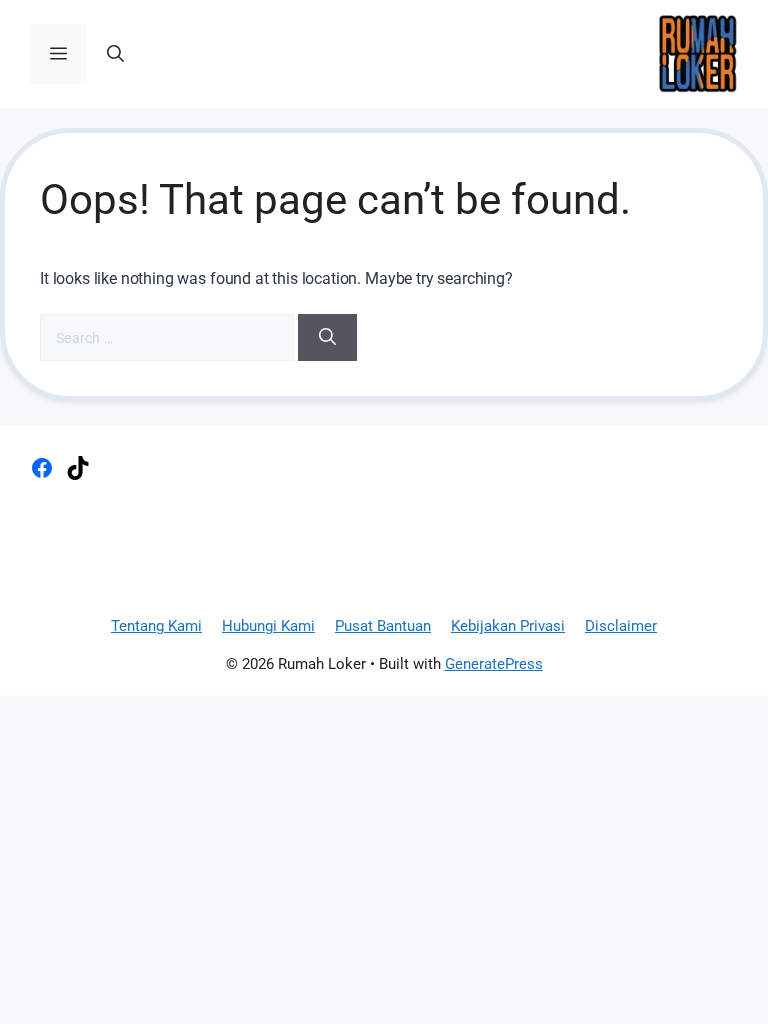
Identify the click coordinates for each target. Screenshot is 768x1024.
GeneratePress (494, 664)
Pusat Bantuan (383, 626)
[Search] (327, 338)
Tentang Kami (156, 626)
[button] (115, 54)
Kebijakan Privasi (508, 626)
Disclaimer (621, 626)
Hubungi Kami (268, 626)
